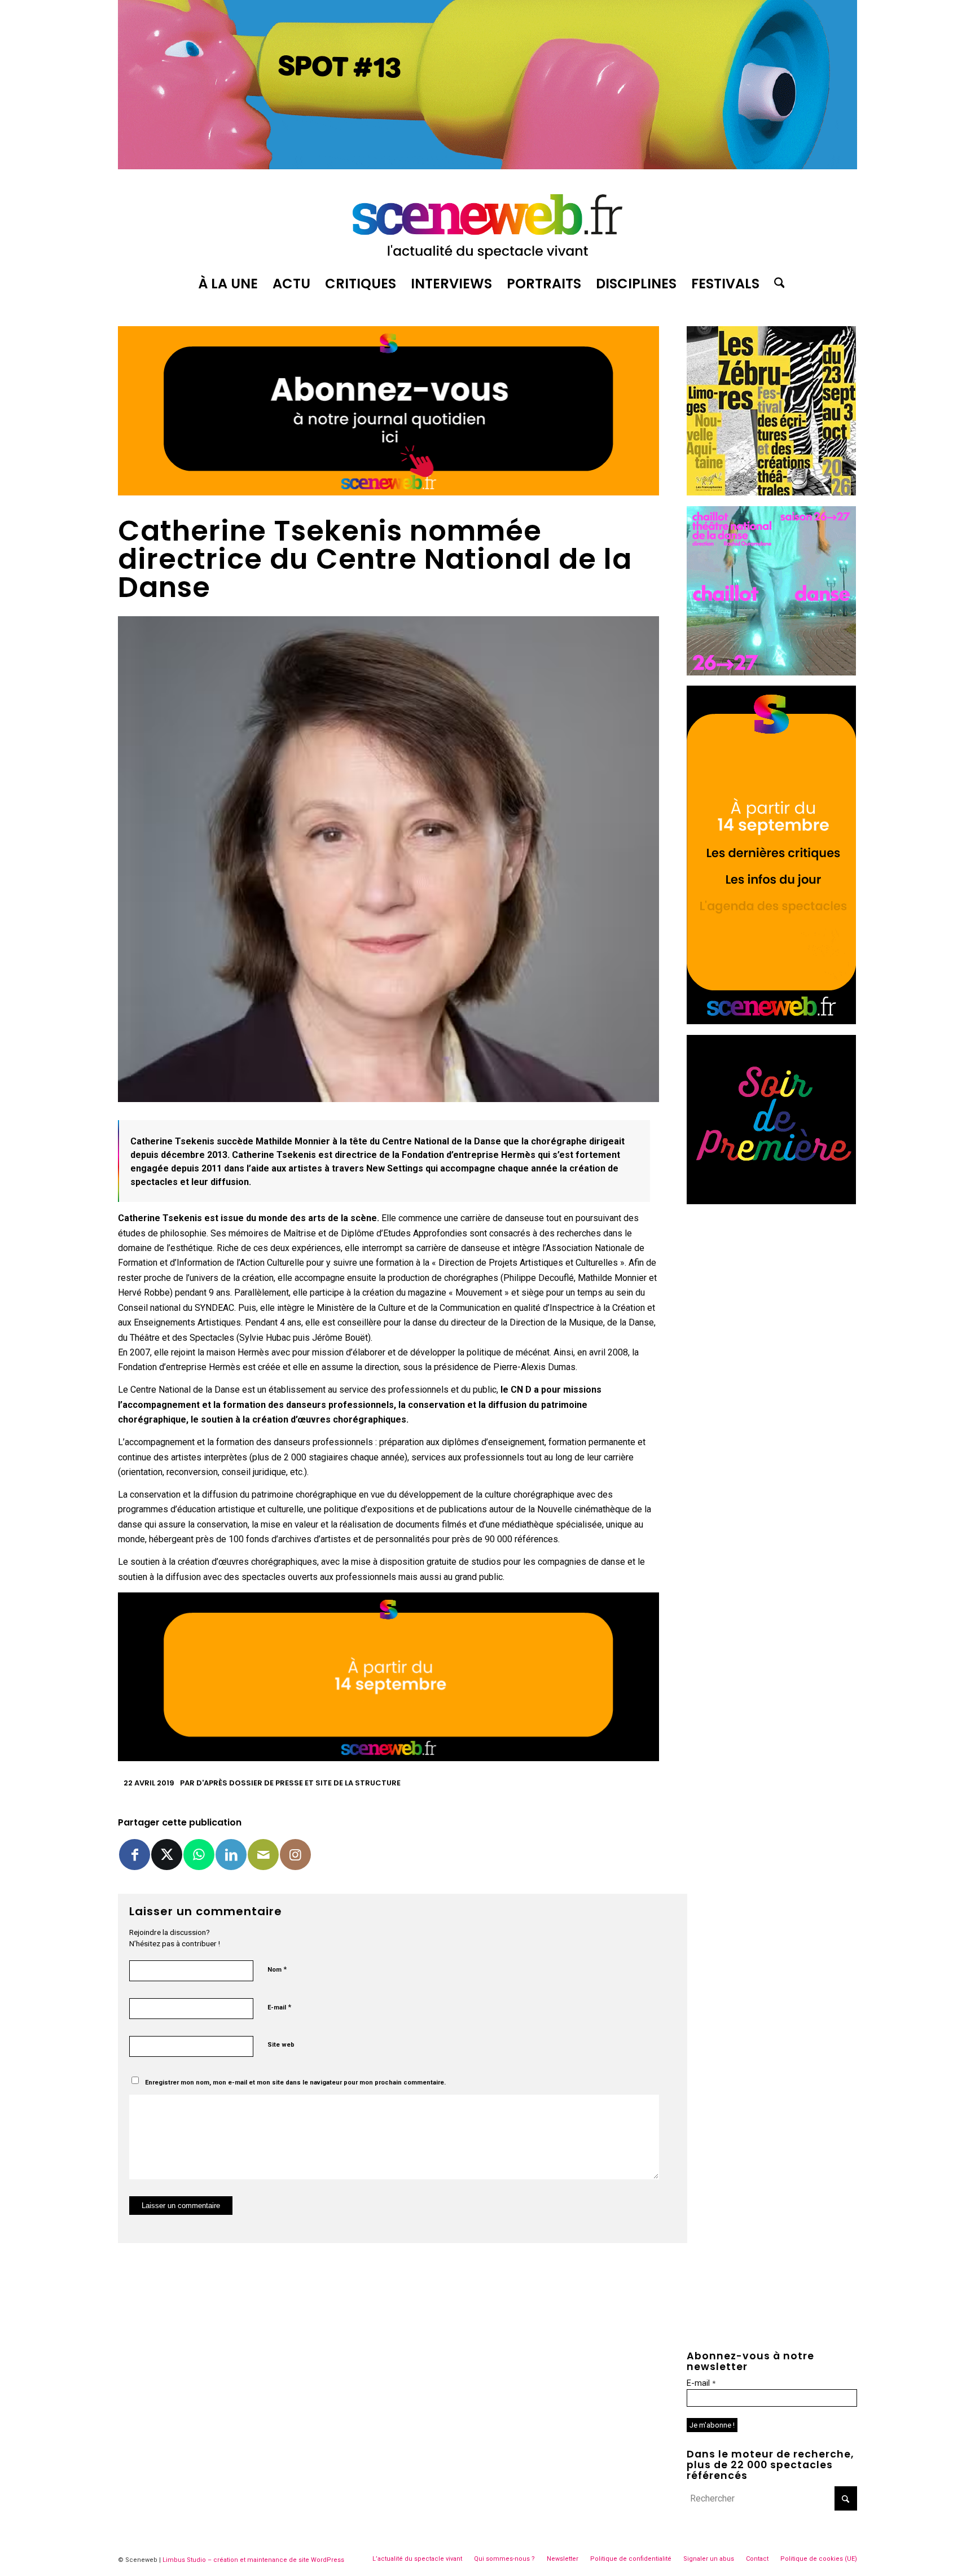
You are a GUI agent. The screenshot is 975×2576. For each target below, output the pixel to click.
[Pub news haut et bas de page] (388, 492)
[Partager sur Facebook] (135, 1855)
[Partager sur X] (167, 1855)
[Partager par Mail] (263, 1855)
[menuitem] (228, 284)
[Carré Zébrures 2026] (771, 492)
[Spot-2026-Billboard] (488, 166)
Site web (281, 2045)
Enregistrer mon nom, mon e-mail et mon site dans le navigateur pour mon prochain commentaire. (295, 2083)
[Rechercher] (776, 284)
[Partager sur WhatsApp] (199, 1855)
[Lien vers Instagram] (295, 1855)
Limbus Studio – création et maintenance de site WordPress (253, 2560)
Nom (277, 1969)
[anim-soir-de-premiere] (771, 1201)
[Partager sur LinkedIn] (231, 1855)
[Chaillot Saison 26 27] (771, 672)
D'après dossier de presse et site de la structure (298, 1783)
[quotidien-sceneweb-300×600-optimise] (771, 1021)
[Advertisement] (772, 1285)
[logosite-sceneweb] (488, 222)
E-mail (279, 2007)
